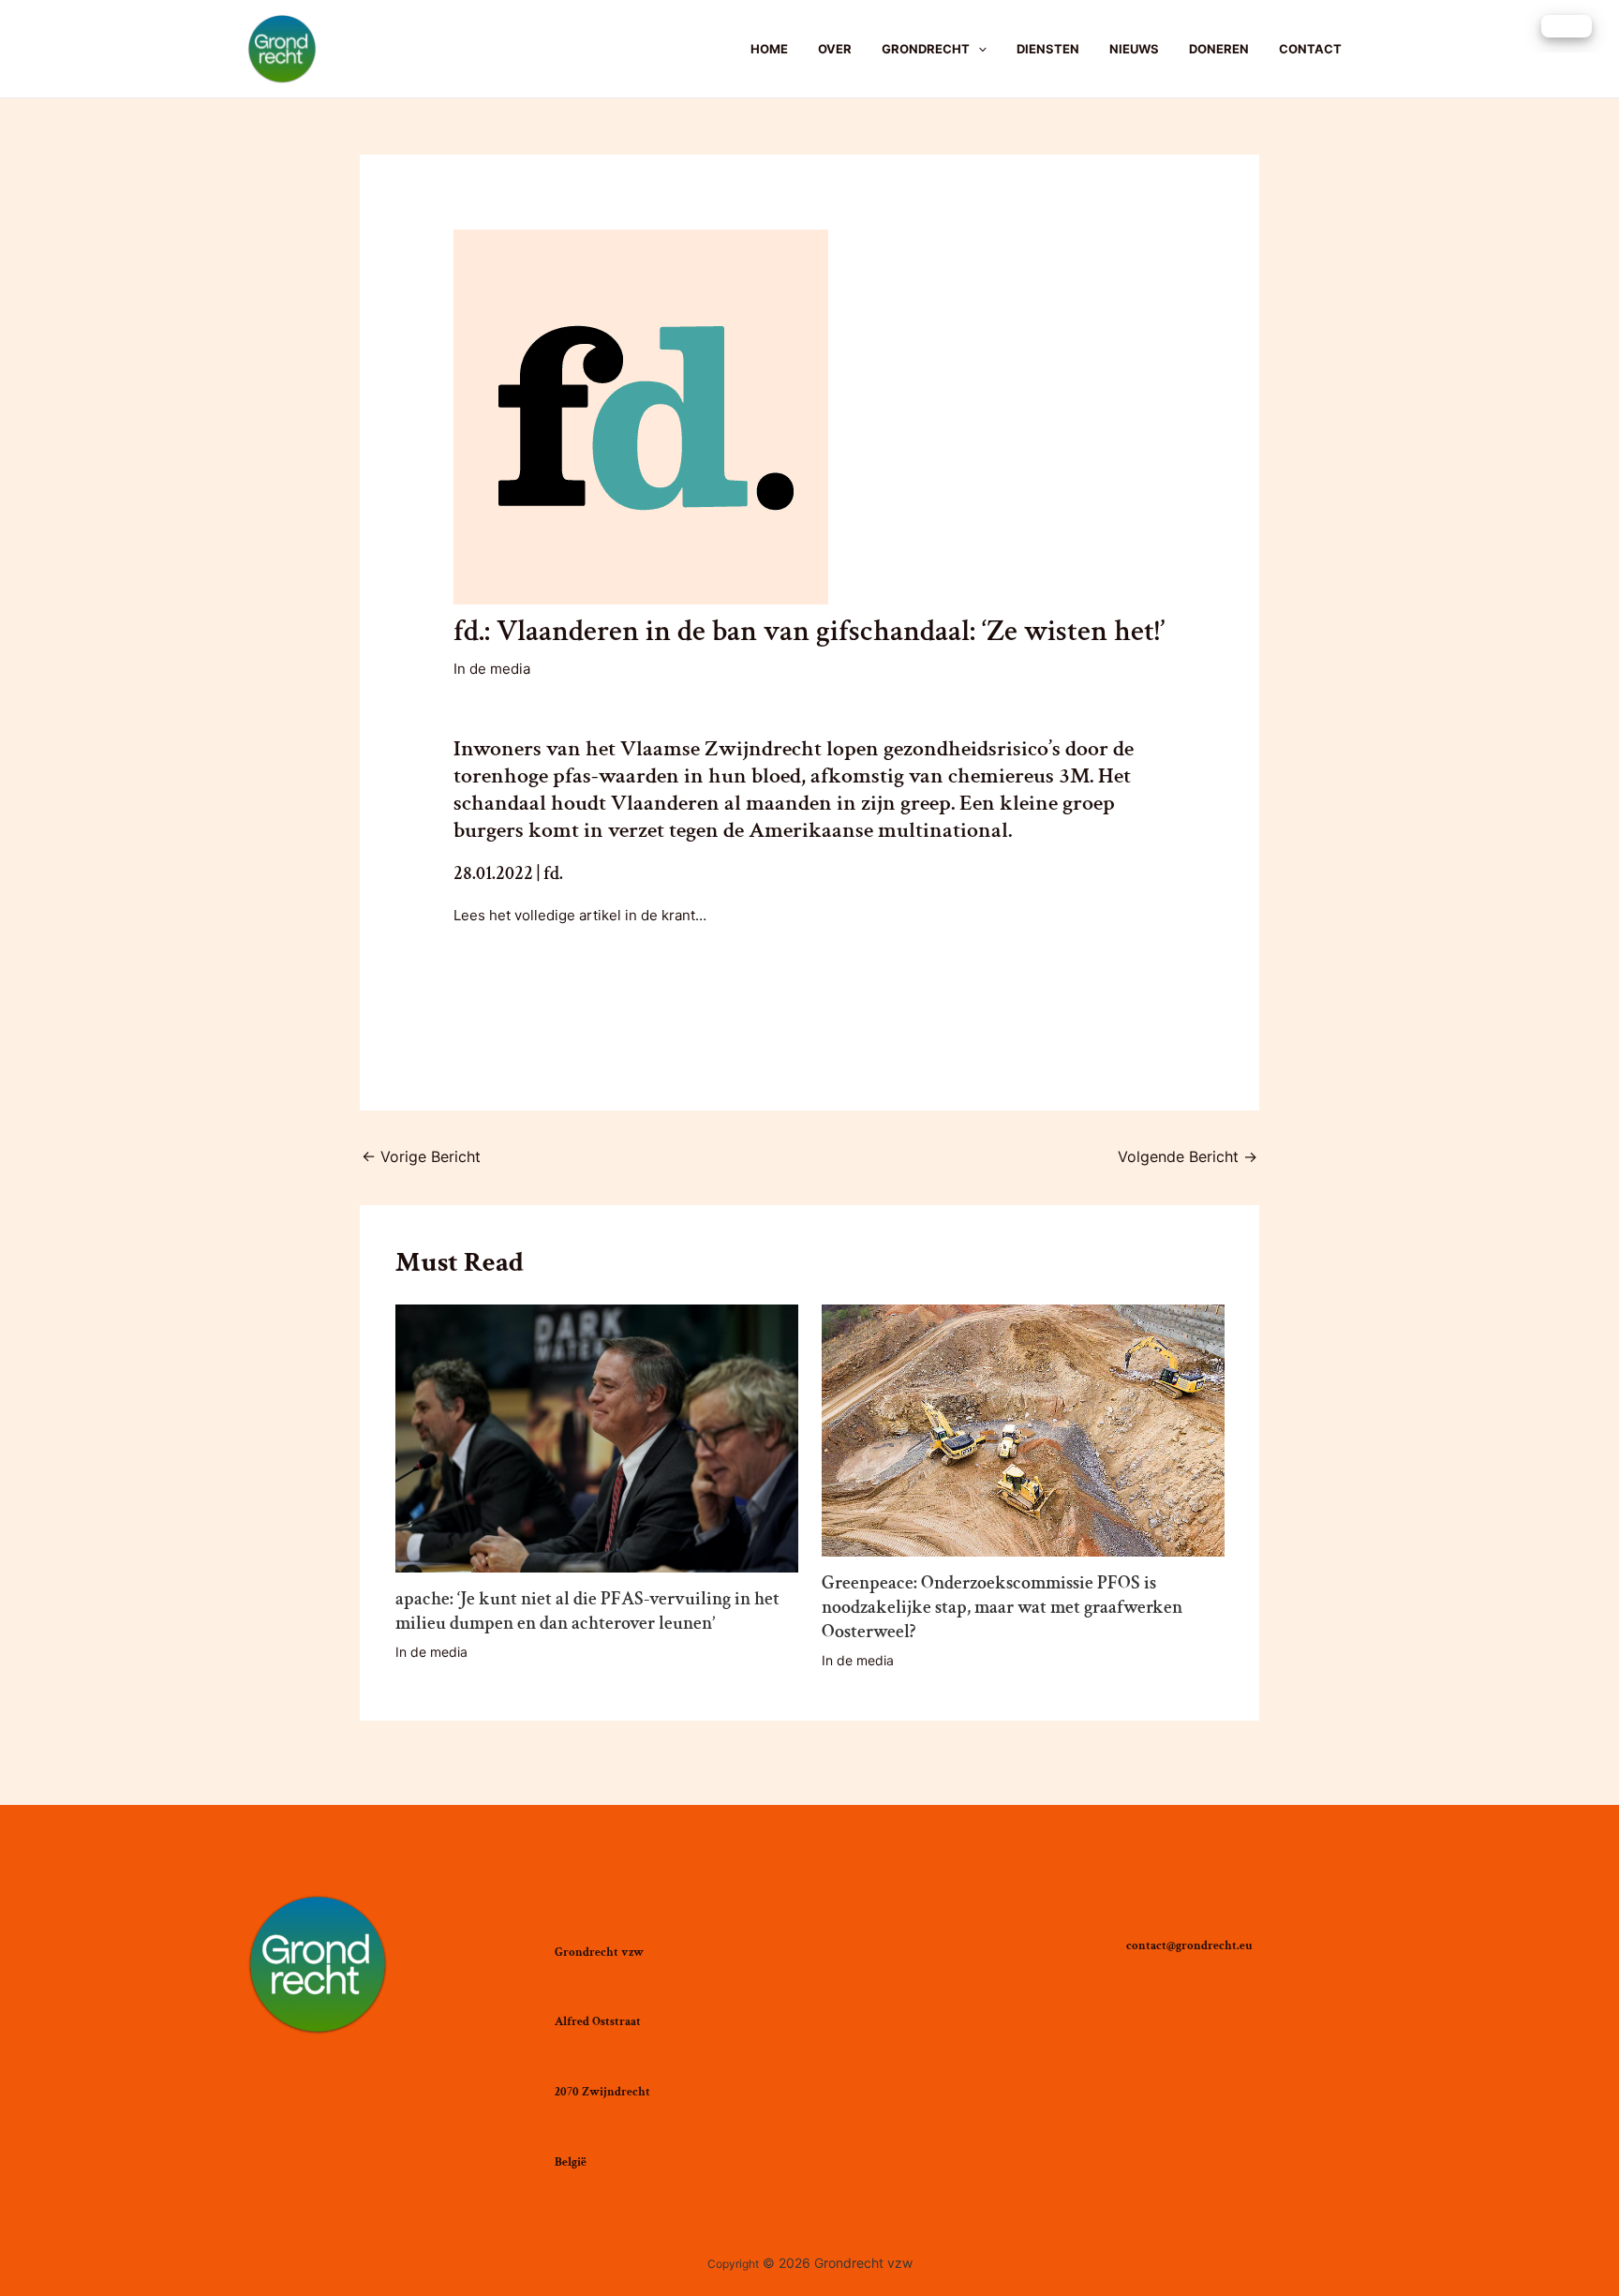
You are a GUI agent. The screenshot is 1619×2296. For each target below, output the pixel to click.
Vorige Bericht (421, 1156)
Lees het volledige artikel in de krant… (580, 915)
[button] (1567, 26)
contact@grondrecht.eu (1189, 1946)
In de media (492, 669)
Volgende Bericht (1188, 1156)
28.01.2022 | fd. (508, 873)
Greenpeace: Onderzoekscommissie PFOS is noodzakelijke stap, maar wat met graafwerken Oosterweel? (1002, 1607)
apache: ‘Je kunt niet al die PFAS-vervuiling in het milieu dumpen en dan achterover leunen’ (587, 1611)
